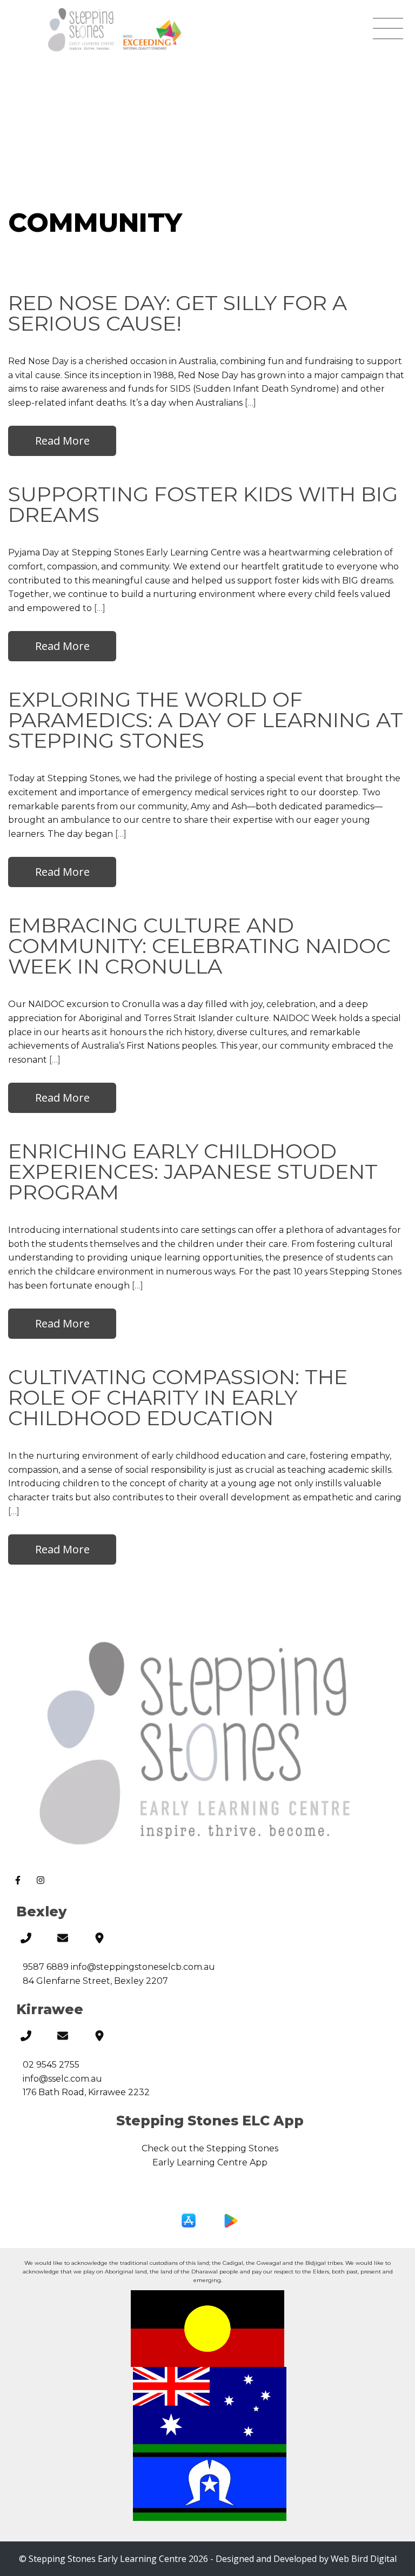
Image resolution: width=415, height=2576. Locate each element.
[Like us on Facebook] (21, 1882)
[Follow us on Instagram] (42, 1882)
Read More (62, 441)
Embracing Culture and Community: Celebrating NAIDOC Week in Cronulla (199, 946)
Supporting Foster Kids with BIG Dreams (203, 504)
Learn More (210, 2196)
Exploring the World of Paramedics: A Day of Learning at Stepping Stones (206, 720)
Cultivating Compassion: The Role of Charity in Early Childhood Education (178, 1397)
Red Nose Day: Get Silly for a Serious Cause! (178, 313)
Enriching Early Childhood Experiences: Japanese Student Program (193, 1172)
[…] (250, 403)
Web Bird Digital (364, 2559)
